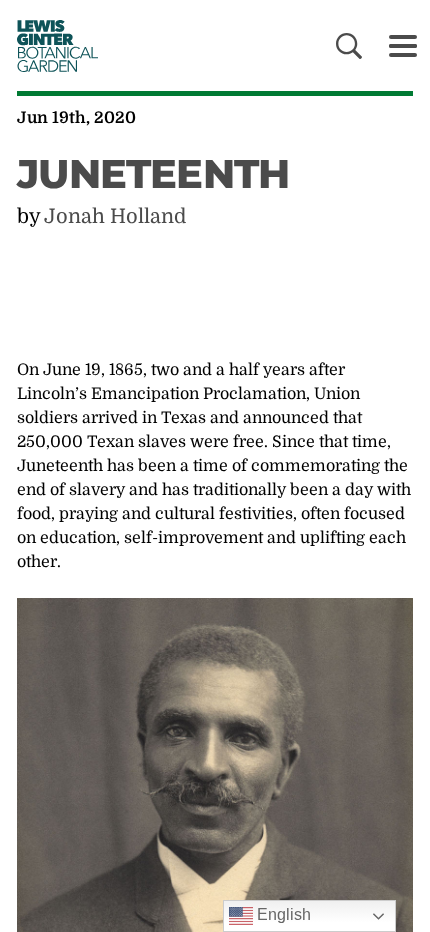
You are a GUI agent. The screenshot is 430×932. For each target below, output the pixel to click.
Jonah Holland (115, 216)
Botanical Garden (51, 45)
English (282, 914)
